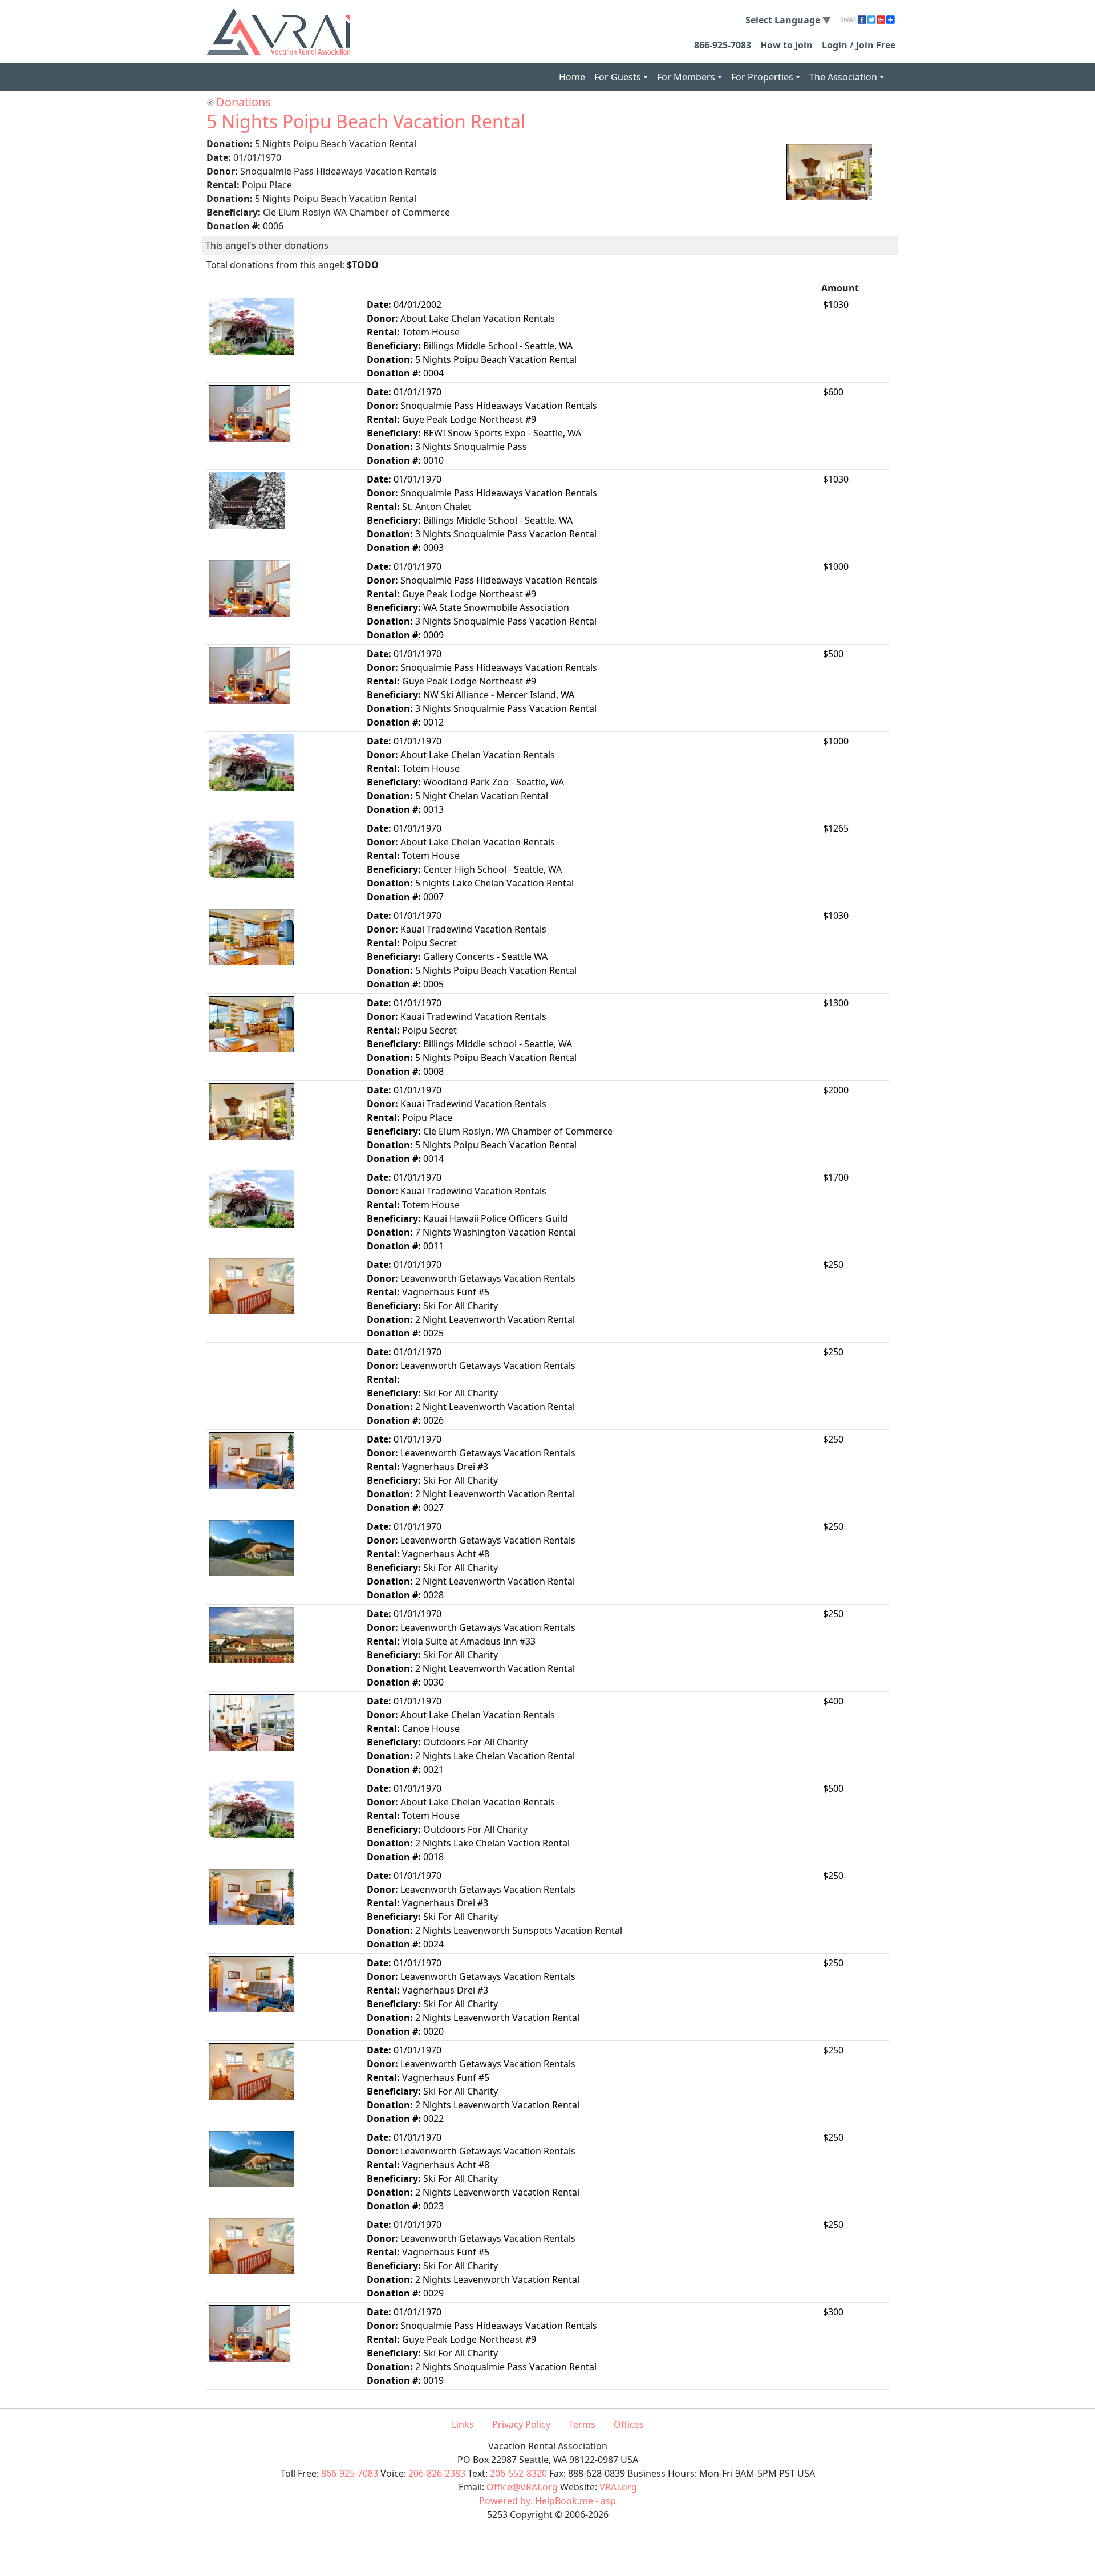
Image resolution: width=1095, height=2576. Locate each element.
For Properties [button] (762, 77)
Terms (582, 2424)
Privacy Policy (521, 2424)
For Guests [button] (618, 77)
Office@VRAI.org (522, 2487)
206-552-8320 (518, 2473)
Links (463, 2424)
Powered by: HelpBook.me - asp (547, 2501)
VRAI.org (618, 2487)
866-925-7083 (723, 45)
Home (572, 77)
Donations (244, 102)
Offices (629, 2424)
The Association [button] (843, 77)
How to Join (786, 45)
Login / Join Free (859, 45)
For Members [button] (686, 77)
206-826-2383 (437, 2473)
